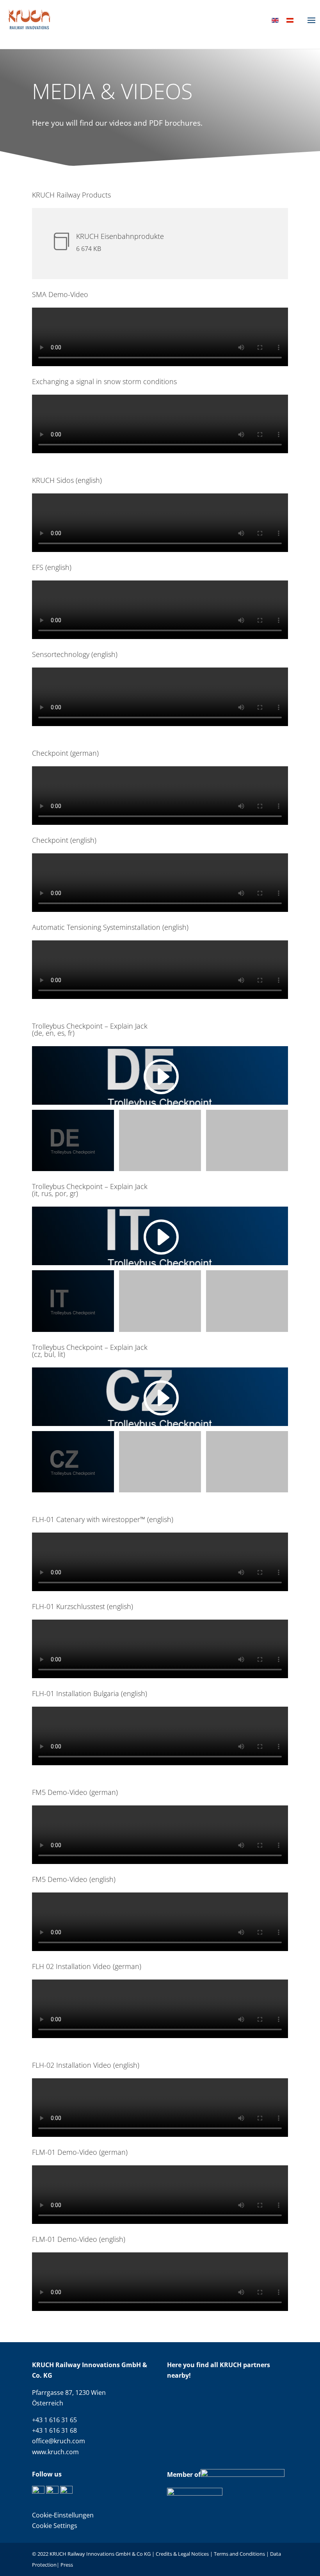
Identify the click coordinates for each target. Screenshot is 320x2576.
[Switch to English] (275, 20)
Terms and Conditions (239, 2554)
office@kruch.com (59, 2441)
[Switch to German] (290, 20)
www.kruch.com (55, 2452)
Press (67, 2565)
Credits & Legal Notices (183, 2554)
